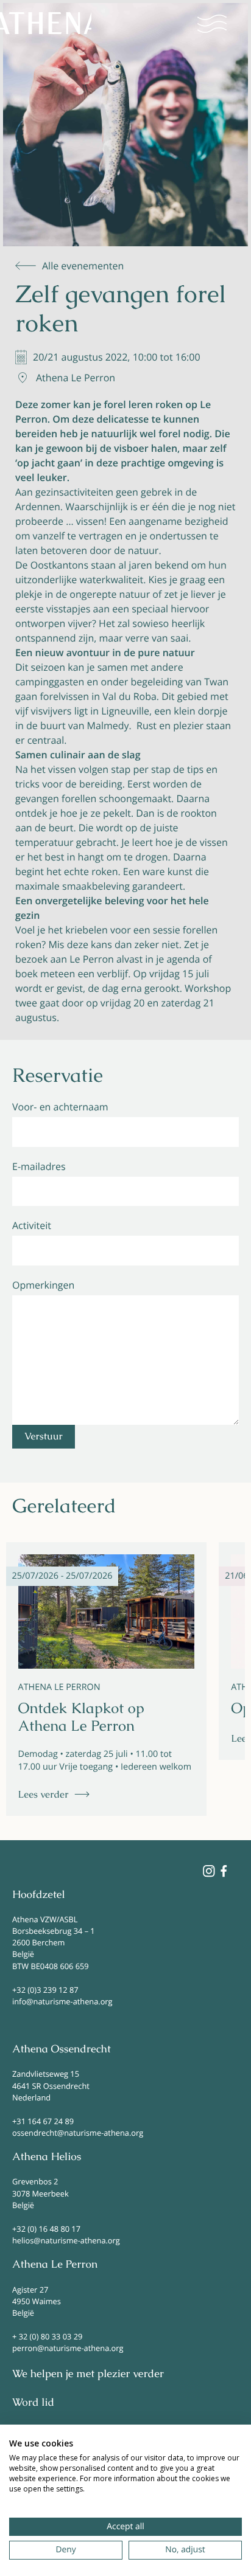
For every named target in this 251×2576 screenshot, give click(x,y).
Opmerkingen (43, 1285)
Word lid (33, 2403)
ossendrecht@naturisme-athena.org (78, 2133)
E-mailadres (39, 1166)
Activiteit (32, 1225)
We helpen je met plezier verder (88, 2374)
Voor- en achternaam (60, 1107)
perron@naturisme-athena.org (68, 2348)
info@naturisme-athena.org (62, 2001)
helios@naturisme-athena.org (66, 2240)
